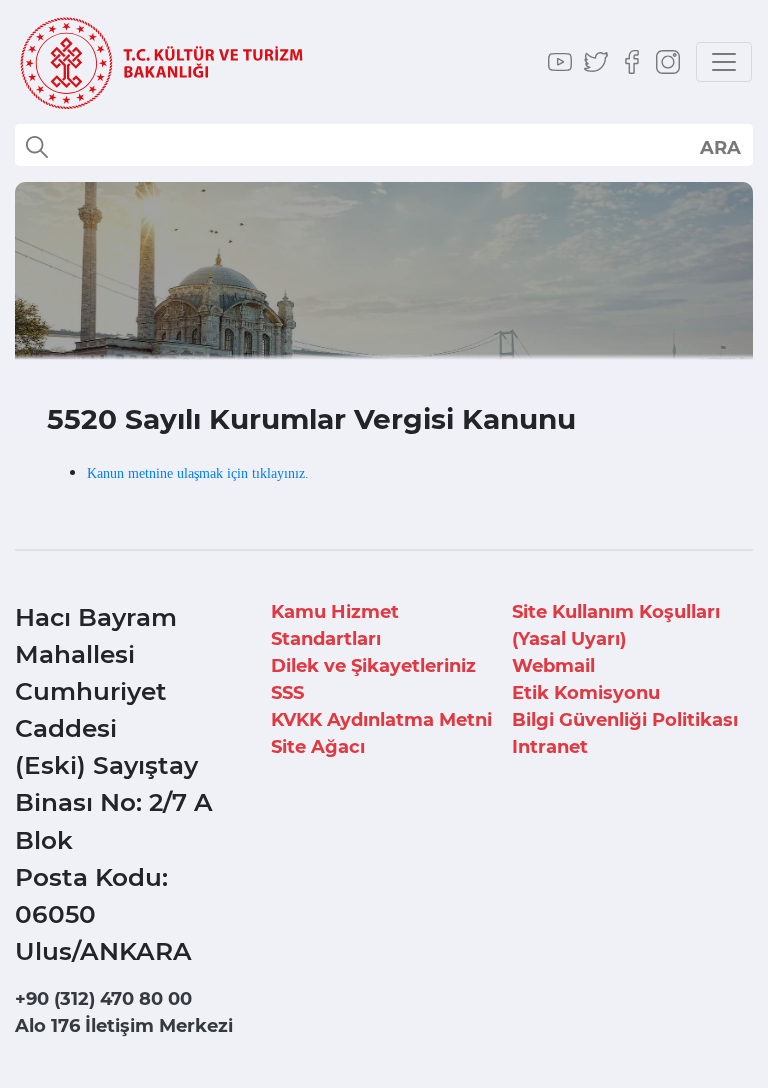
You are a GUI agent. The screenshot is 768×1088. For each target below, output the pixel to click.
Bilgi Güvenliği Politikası (625, 720)
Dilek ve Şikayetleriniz (373, 666)
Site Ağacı (318, 747)
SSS (287, 693)
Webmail (553, 666)
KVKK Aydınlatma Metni (381, 720)
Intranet (550, 747)
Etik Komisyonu (586, 693)
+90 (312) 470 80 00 (103, 999)
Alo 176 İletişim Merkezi (124, 1026)
